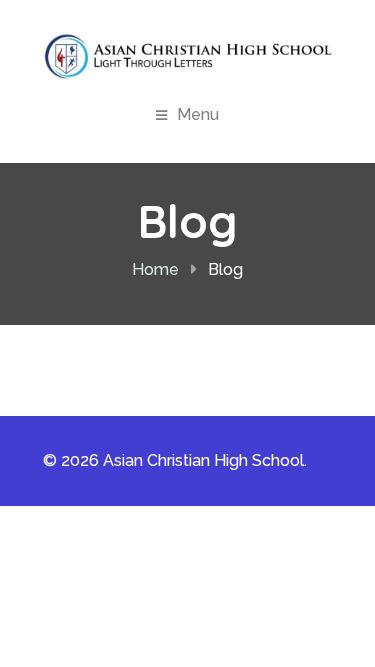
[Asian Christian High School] (188, 56)
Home (155, 269)
